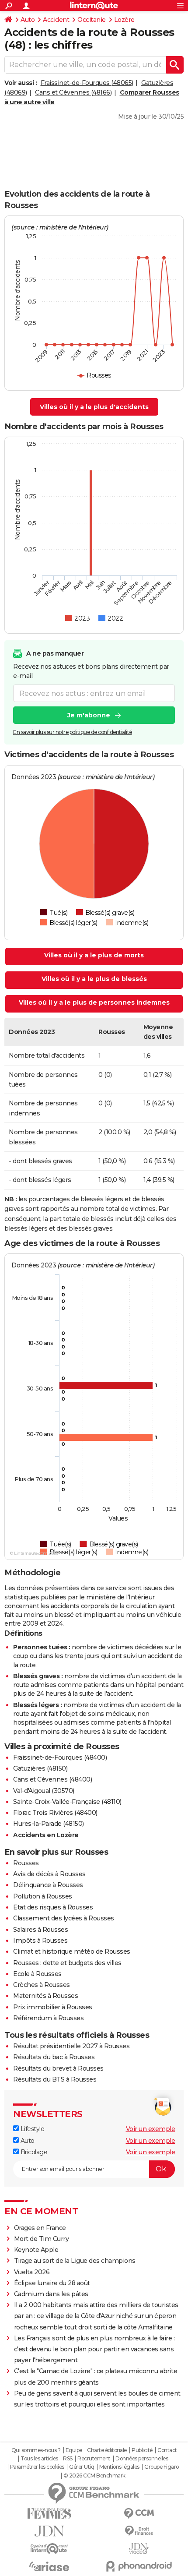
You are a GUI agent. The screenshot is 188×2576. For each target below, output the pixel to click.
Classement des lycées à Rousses (64, 1918)
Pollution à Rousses (43, 1896)
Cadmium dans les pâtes (51, 2294)
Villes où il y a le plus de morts (94, 955)
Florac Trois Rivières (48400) (55, 1813)
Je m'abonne (89, 715)
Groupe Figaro (162, 2467)
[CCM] (139, 2514)
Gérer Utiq (82, 2467)
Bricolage (33, 2152)
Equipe (74, 2450)
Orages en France (40, 2228)
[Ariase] (49, 2566)
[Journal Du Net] (49, 2531)
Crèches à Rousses (42, 1985)
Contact (167, 2450)
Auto (28, 20)
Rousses (26, 1863)
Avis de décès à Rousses (49, 1874)
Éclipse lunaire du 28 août (52, 2283)
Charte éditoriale (107, 2450)
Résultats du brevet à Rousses (58, 2068)
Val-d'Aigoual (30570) (44, 1791)
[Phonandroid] (139, 2566)
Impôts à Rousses (40, 1941)
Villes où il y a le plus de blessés (94, 979)
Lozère (124, 20)
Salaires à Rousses (40, 1930)
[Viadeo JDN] (139, 2549)
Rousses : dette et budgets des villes (67, 1963)
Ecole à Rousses (37, 1974)
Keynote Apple (36, 2250)
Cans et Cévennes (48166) (73, 92)
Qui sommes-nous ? (36, 2450)
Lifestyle (31, 2129)
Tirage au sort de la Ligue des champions (75, 2261)
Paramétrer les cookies (37, 2467)
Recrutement (94, 2459)
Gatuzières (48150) (40, 1768)
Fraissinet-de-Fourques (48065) (87, 83)
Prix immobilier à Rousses (53, 2007)
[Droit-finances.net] (139, 2531)
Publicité (142, 2450)
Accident (56, 20)
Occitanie (92, 20)
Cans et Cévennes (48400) (52, 1779)
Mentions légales (119, 2467)
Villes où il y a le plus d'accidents (94, 407)
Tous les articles (39, 2459)
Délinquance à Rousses (48, 1885)
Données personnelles (142, 2459)
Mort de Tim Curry (42, 2239)
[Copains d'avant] (49, 2549)
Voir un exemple (151, 2129)
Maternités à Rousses (45, 1996)
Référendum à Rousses (48, 2018)
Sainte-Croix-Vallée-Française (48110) (67, 1802)
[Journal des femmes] (49, 2514)
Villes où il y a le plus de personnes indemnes (94, 1002)
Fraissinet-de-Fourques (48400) (60, 1757)
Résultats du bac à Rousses (54, 2057)
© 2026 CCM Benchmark (94, 2476)
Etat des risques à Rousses (53, 1907)
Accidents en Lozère (46, 1835)
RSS (68, 2459)
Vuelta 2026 (32, 2272)
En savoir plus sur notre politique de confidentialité (73, 732)
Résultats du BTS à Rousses (55, 2079)
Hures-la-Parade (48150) (49, 1824)
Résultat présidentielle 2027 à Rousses (71, 2046)
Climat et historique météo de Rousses (72, 1951)
